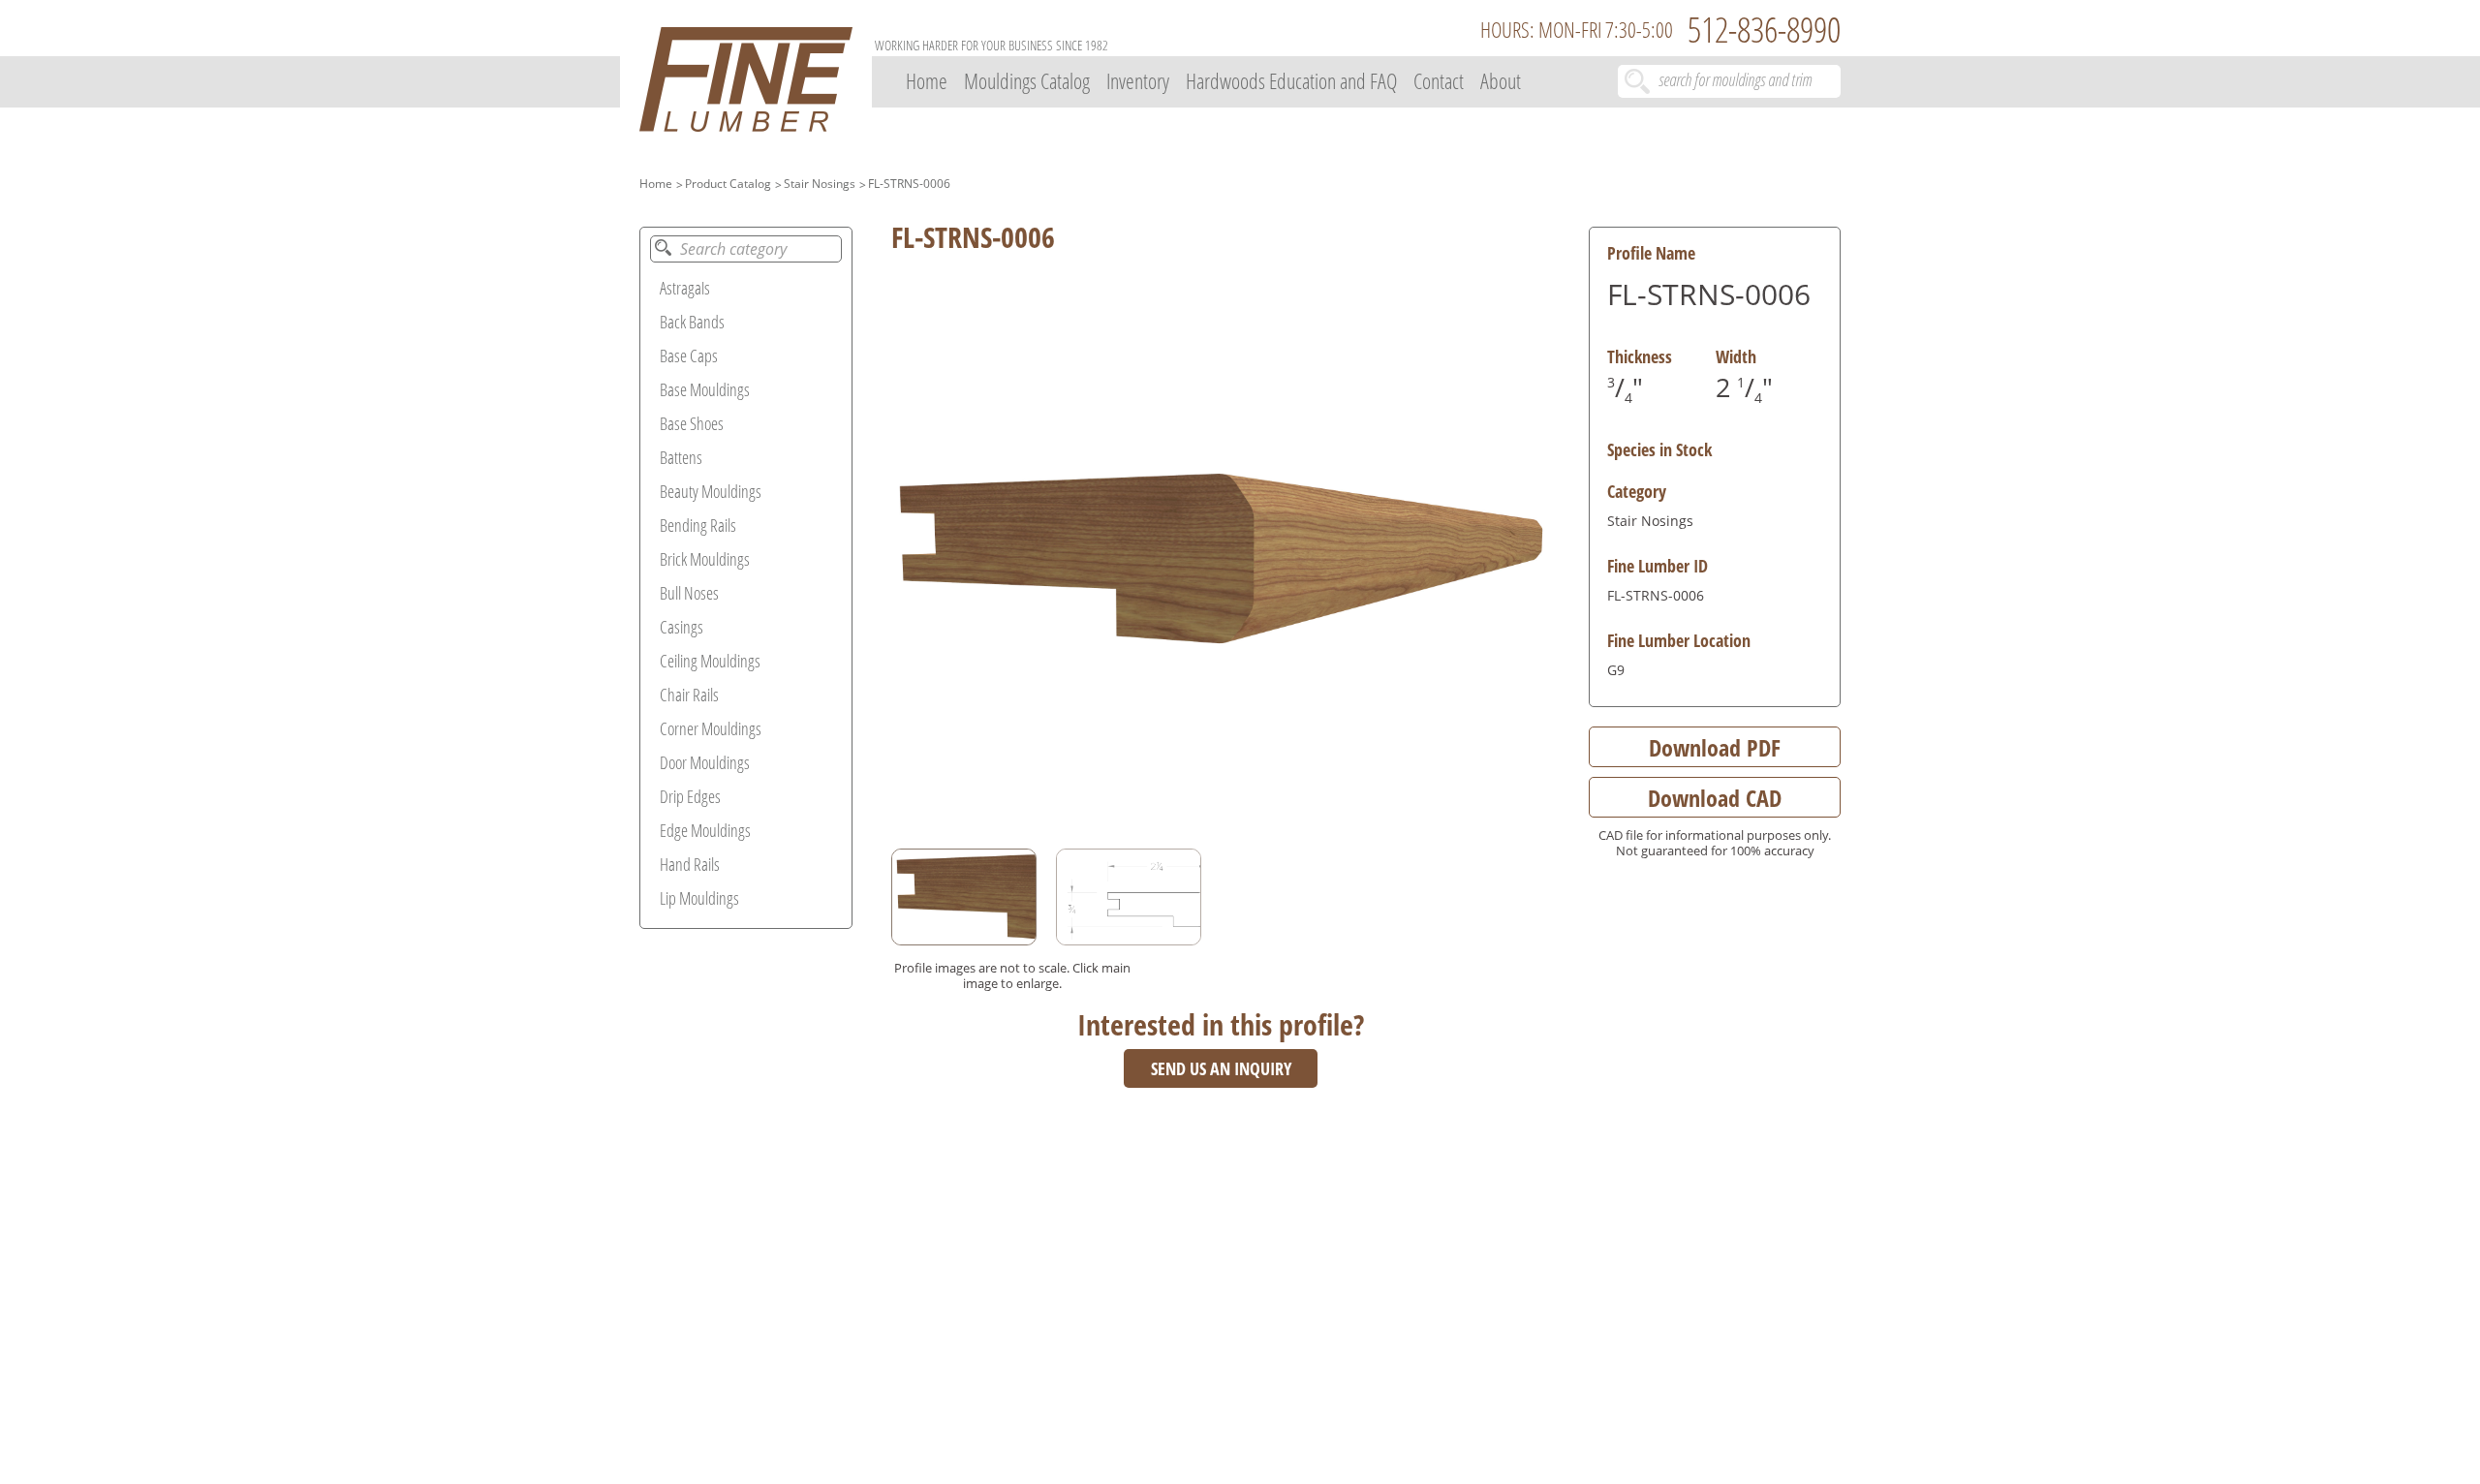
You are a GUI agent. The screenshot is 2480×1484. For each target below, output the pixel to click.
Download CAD (1715, 798)
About (1501, 80)
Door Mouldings (705, 762)
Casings (682, 627)
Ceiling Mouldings (710, 661)
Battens (681, 457)
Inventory (1138, 80)
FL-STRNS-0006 (909, 184)
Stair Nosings (820, 184)
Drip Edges (690, 796)
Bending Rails (698, 525)
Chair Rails (689, 695)
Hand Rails (690, 864)
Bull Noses (689, 593)
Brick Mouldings (705, 559)
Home (927, 80)
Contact (1439, 80)
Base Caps (689, 356)
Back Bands (692, 322)
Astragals (685, 288)
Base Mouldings (705, 389)
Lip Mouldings (699, 898)
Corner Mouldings (711, 728)
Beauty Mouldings (711, 491)
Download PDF (1715, 747)
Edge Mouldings (705, 830)
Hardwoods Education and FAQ (1291, 80)
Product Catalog (728, 184)
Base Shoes (692, 423)
